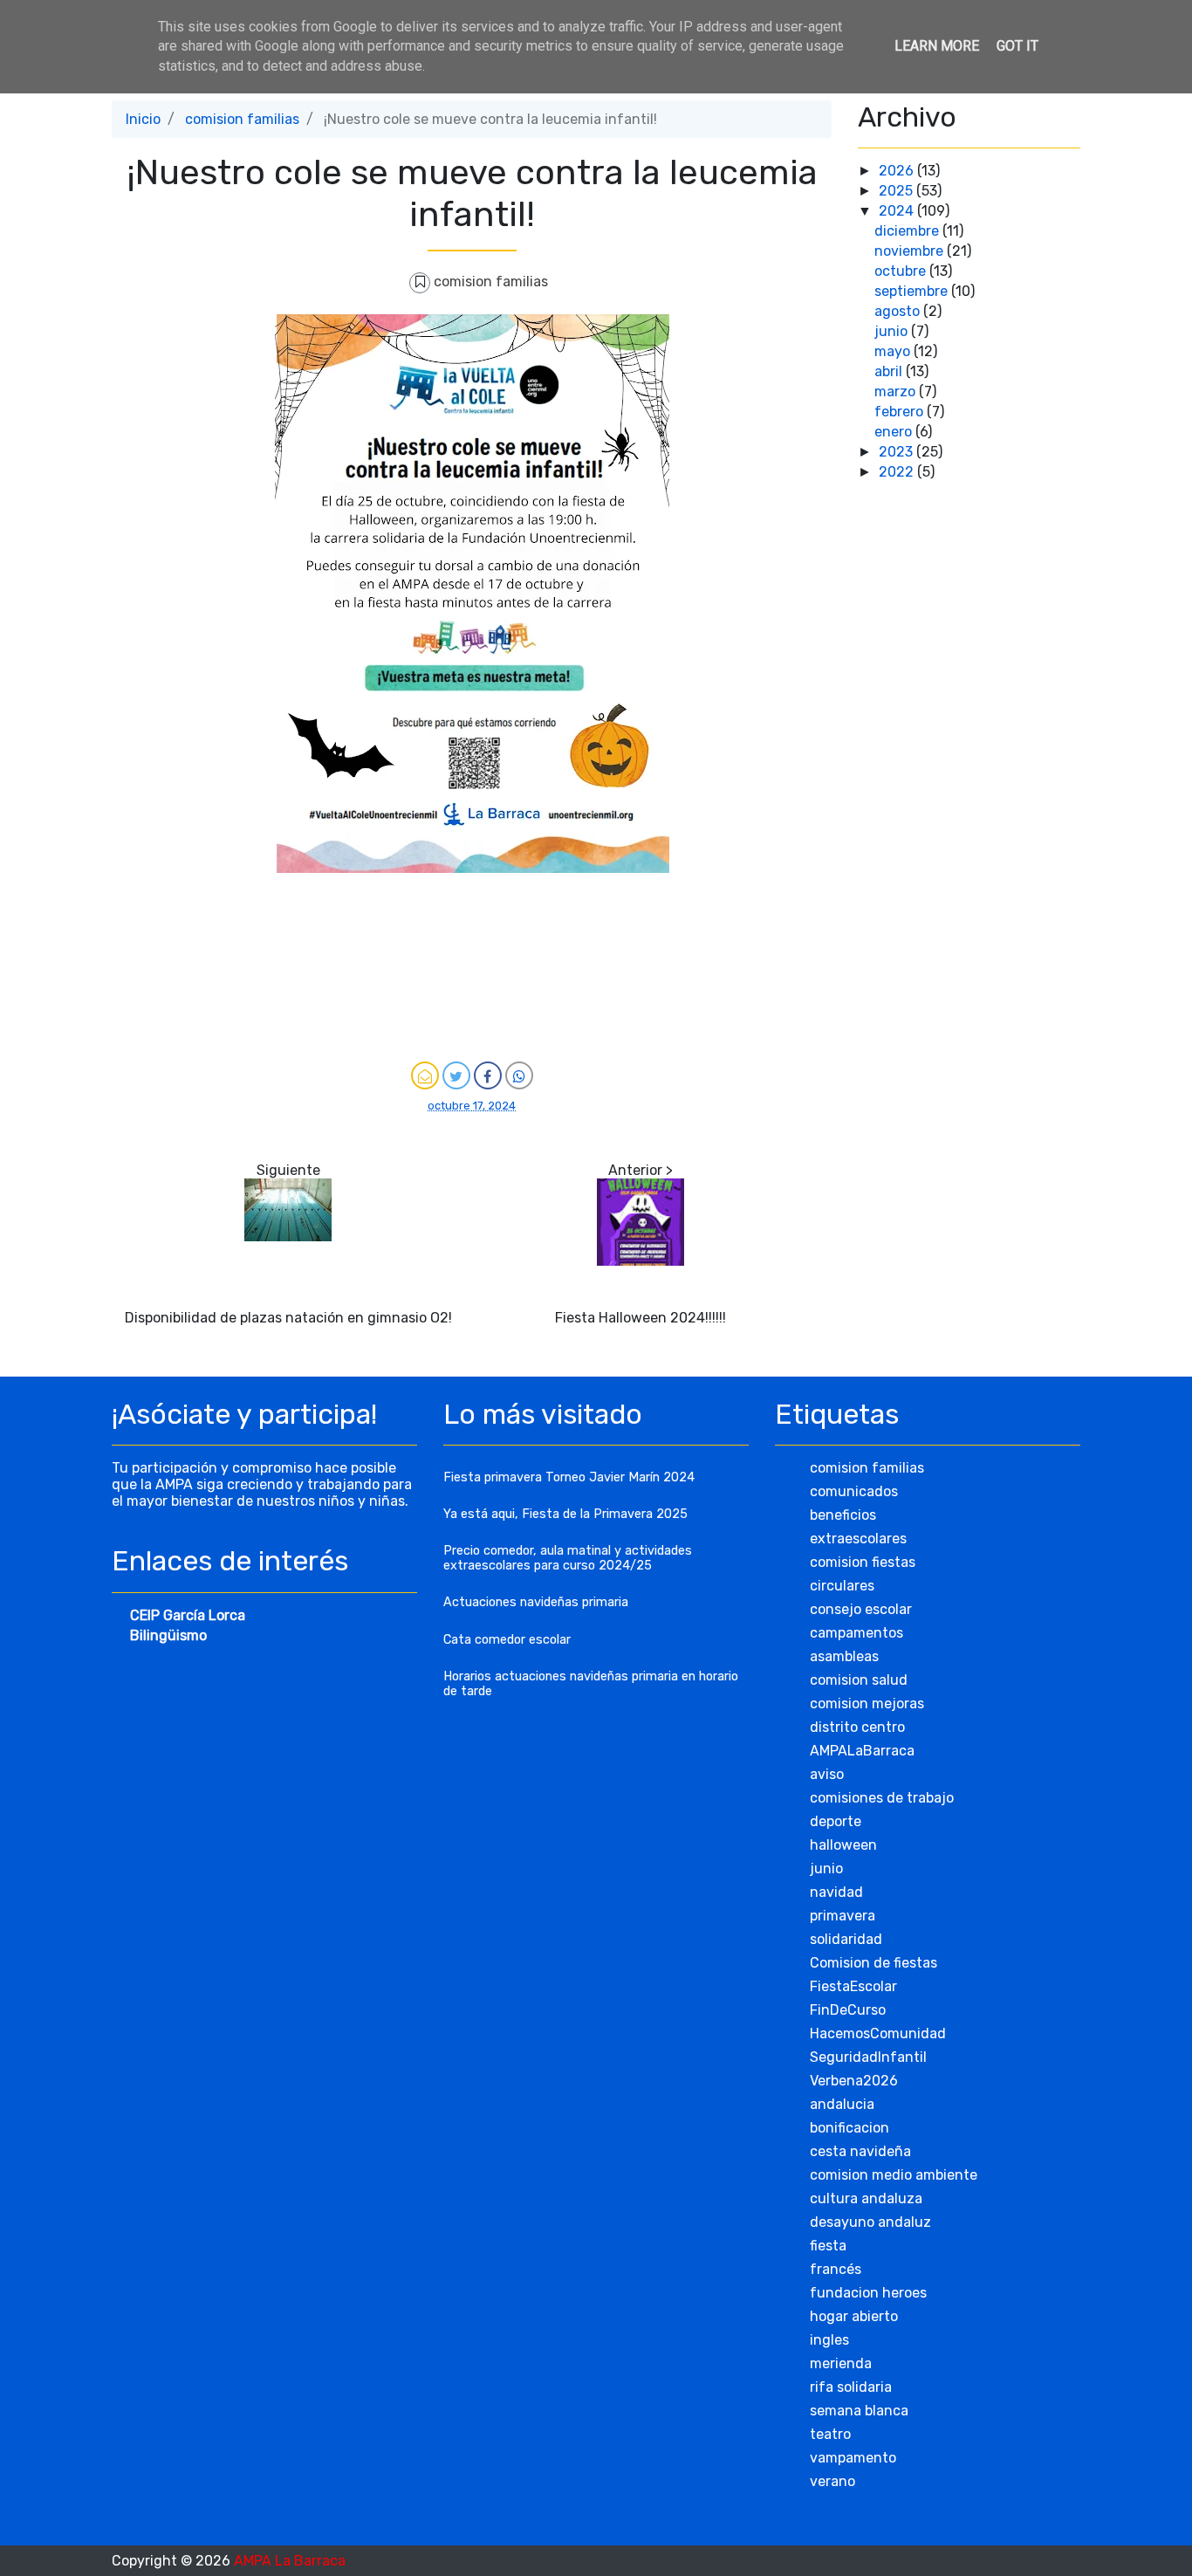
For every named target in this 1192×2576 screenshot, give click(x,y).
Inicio (143, 119)
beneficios (843, 1515)
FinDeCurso (848, 2010)
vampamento (853, 2458)
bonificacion (849, 2128)
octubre (902, 271)
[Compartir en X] (456, 1075)
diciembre (908, 231)
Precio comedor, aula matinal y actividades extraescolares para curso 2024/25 (568, 1558)
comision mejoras (867, 1704)
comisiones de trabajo (882, 1798)
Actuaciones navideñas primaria (536, 1602)
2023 (897, 452)
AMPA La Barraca (290, 2561)
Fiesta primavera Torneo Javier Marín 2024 (569, 1477)
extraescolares (858, 1539)
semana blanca (859, 2411)
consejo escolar (861, 1609)
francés (836, 2269)
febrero (901, 412)
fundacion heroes (868, 2293)
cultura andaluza (866, 2198)
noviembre (911, 251)
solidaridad (846, 1939)
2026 (898, 171)
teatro (830, 2434)
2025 (897, 191)
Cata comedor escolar (507, 1640)
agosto (899, 311)
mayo (894, 351)
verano (832, 2481)
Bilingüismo (168, 1635)
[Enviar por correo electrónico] (425, 1075)
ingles (829, 2340)
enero (895, 432)
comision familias (242, 119)
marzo (897, 392)
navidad (836, 1892)
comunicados (854, 1491)
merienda (841, 2363)
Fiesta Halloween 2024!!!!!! (641, 1318)
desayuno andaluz (870, 2222)
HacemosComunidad (878, 2033)
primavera (843, 1916)
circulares (842, 1586)
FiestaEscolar (853, 1986)
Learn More (937, 46)
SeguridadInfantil (868, 2057)
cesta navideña (860, 2151)
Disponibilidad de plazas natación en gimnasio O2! (288, 1318)
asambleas (844, 1656)
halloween (843, 1845)
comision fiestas (863, 1562)
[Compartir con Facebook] (488, 1075)
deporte (836, 1821)
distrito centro (857, 1727)
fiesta (828, 2246)
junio (893, 331)
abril (890, 371)
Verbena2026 (854, 2081)
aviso (827, 1774)
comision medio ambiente (894, 2175)
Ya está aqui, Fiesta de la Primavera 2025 (565, 1514)
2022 (898, 472)
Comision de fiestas (873, 1963)
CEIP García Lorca (188, 1615)
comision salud (859, 1680)
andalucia (842, 2104)
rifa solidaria (851, 2387)
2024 (898, 211)
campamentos (856, 1633)
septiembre (913, 291)
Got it (1017, 46)
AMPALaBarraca (862, 1751)
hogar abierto (854, 2316)
